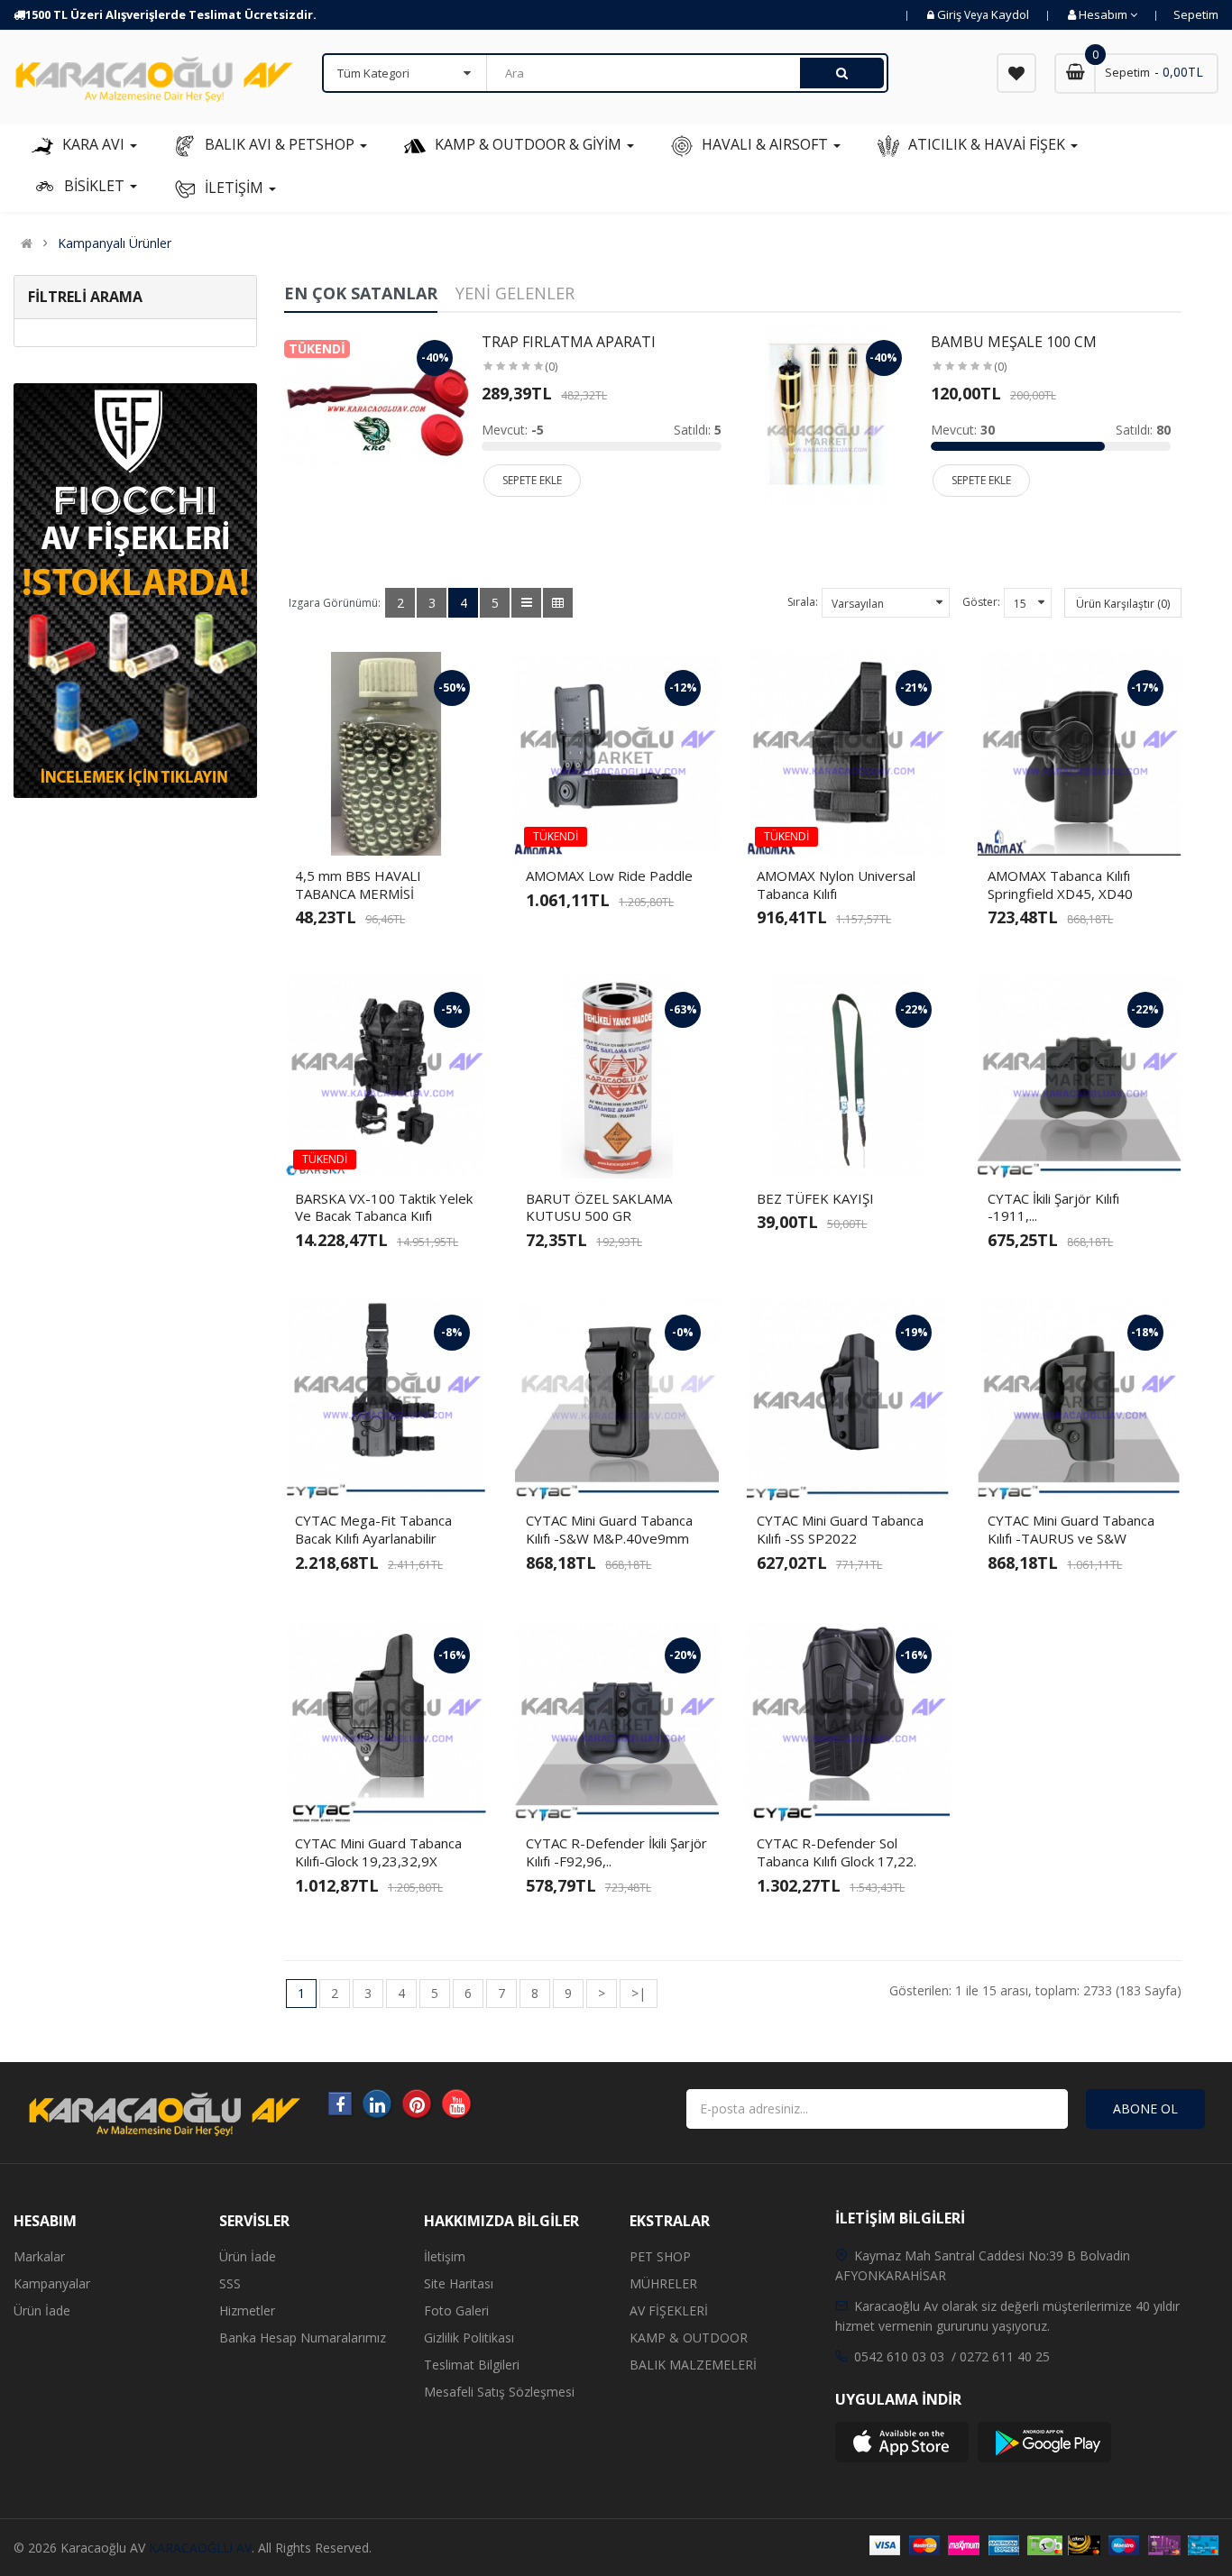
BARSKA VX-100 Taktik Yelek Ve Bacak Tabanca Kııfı (384, 1207)
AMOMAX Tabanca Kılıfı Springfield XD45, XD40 (1060, 885)
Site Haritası (459, 2283)
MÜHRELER (663, 2283)
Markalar (39, 2256)
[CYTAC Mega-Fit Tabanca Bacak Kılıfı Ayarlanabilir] (386, 1398)
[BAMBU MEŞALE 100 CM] (827, 413)
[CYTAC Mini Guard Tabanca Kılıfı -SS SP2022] (848, 1398)
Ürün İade (42, 2310)
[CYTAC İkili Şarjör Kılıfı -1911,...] (1079, 1076)
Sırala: (803, 602)
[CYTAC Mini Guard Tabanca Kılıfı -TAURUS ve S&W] (1079, 1398)
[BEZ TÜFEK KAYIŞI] (848, 1076)
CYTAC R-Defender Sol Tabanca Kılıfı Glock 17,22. (837, 1852)
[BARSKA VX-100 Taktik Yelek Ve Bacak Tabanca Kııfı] (386, 1076)
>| (639, 1993)
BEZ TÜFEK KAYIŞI (815, 1198)
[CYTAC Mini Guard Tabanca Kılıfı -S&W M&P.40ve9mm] (617, 1398)
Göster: (981, 602)
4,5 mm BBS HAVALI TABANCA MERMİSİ (358, 885)
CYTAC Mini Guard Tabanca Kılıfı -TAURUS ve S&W (1071, 1529)
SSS (230, 2283)
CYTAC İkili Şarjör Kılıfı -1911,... (1053, 1207)
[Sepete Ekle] (340, 826)
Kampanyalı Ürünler (115, 243)
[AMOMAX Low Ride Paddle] (617, 754)
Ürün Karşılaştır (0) (1123, 604)
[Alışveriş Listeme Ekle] (371, 826)
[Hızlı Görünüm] (432, 826)
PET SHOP (660, 2256)
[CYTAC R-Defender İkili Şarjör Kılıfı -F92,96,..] (617, 1721)
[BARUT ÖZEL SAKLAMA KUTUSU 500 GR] (617, 1076)
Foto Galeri (456, 2310)
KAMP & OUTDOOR (689, 2338)
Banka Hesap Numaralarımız (303, 2338)
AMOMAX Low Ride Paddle (609, 875)
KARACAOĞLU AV (200, 2548)
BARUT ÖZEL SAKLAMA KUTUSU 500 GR (599, 1207)
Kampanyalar (52, 2283)
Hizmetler (247, 2310)
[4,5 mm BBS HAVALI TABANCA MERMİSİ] (386, 754)
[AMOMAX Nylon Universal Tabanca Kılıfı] (848, 754)
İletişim (445, 2256)
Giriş (951, 14)
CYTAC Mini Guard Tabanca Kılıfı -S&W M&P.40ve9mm (609, 1529)
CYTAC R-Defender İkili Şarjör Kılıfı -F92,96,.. (616, 1852)
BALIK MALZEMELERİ (693, 2365)
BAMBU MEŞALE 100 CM (1014, 342)
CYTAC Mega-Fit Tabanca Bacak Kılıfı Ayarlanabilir (373, 1529)
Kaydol (1010, 14)
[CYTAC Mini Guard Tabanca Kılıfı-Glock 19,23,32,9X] (386, 1721)
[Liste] (526, 603)
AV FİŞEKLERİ (669, 2310)
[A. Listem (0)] (1016, 73)
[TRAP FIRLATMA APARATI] (377, 413)
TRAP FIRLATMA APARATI (569, 342)
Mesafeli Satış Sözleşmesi (499, 2392)
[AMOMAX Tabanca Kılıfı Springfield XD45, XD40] (1079, 754)
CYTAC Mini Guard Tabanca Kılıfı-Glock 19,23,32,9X (378, 1852)
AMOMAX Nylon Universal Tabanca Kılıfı (836, 885)
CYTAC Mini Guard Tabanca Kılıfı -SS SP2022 (840, 1529)
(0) (551, 367)
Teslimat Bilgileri (472, 2365)
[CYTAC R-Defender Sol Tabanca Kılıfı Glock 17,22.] (848, 1721)
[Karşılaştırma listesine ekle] (401, 826)
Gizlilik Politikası (469, 2338)
